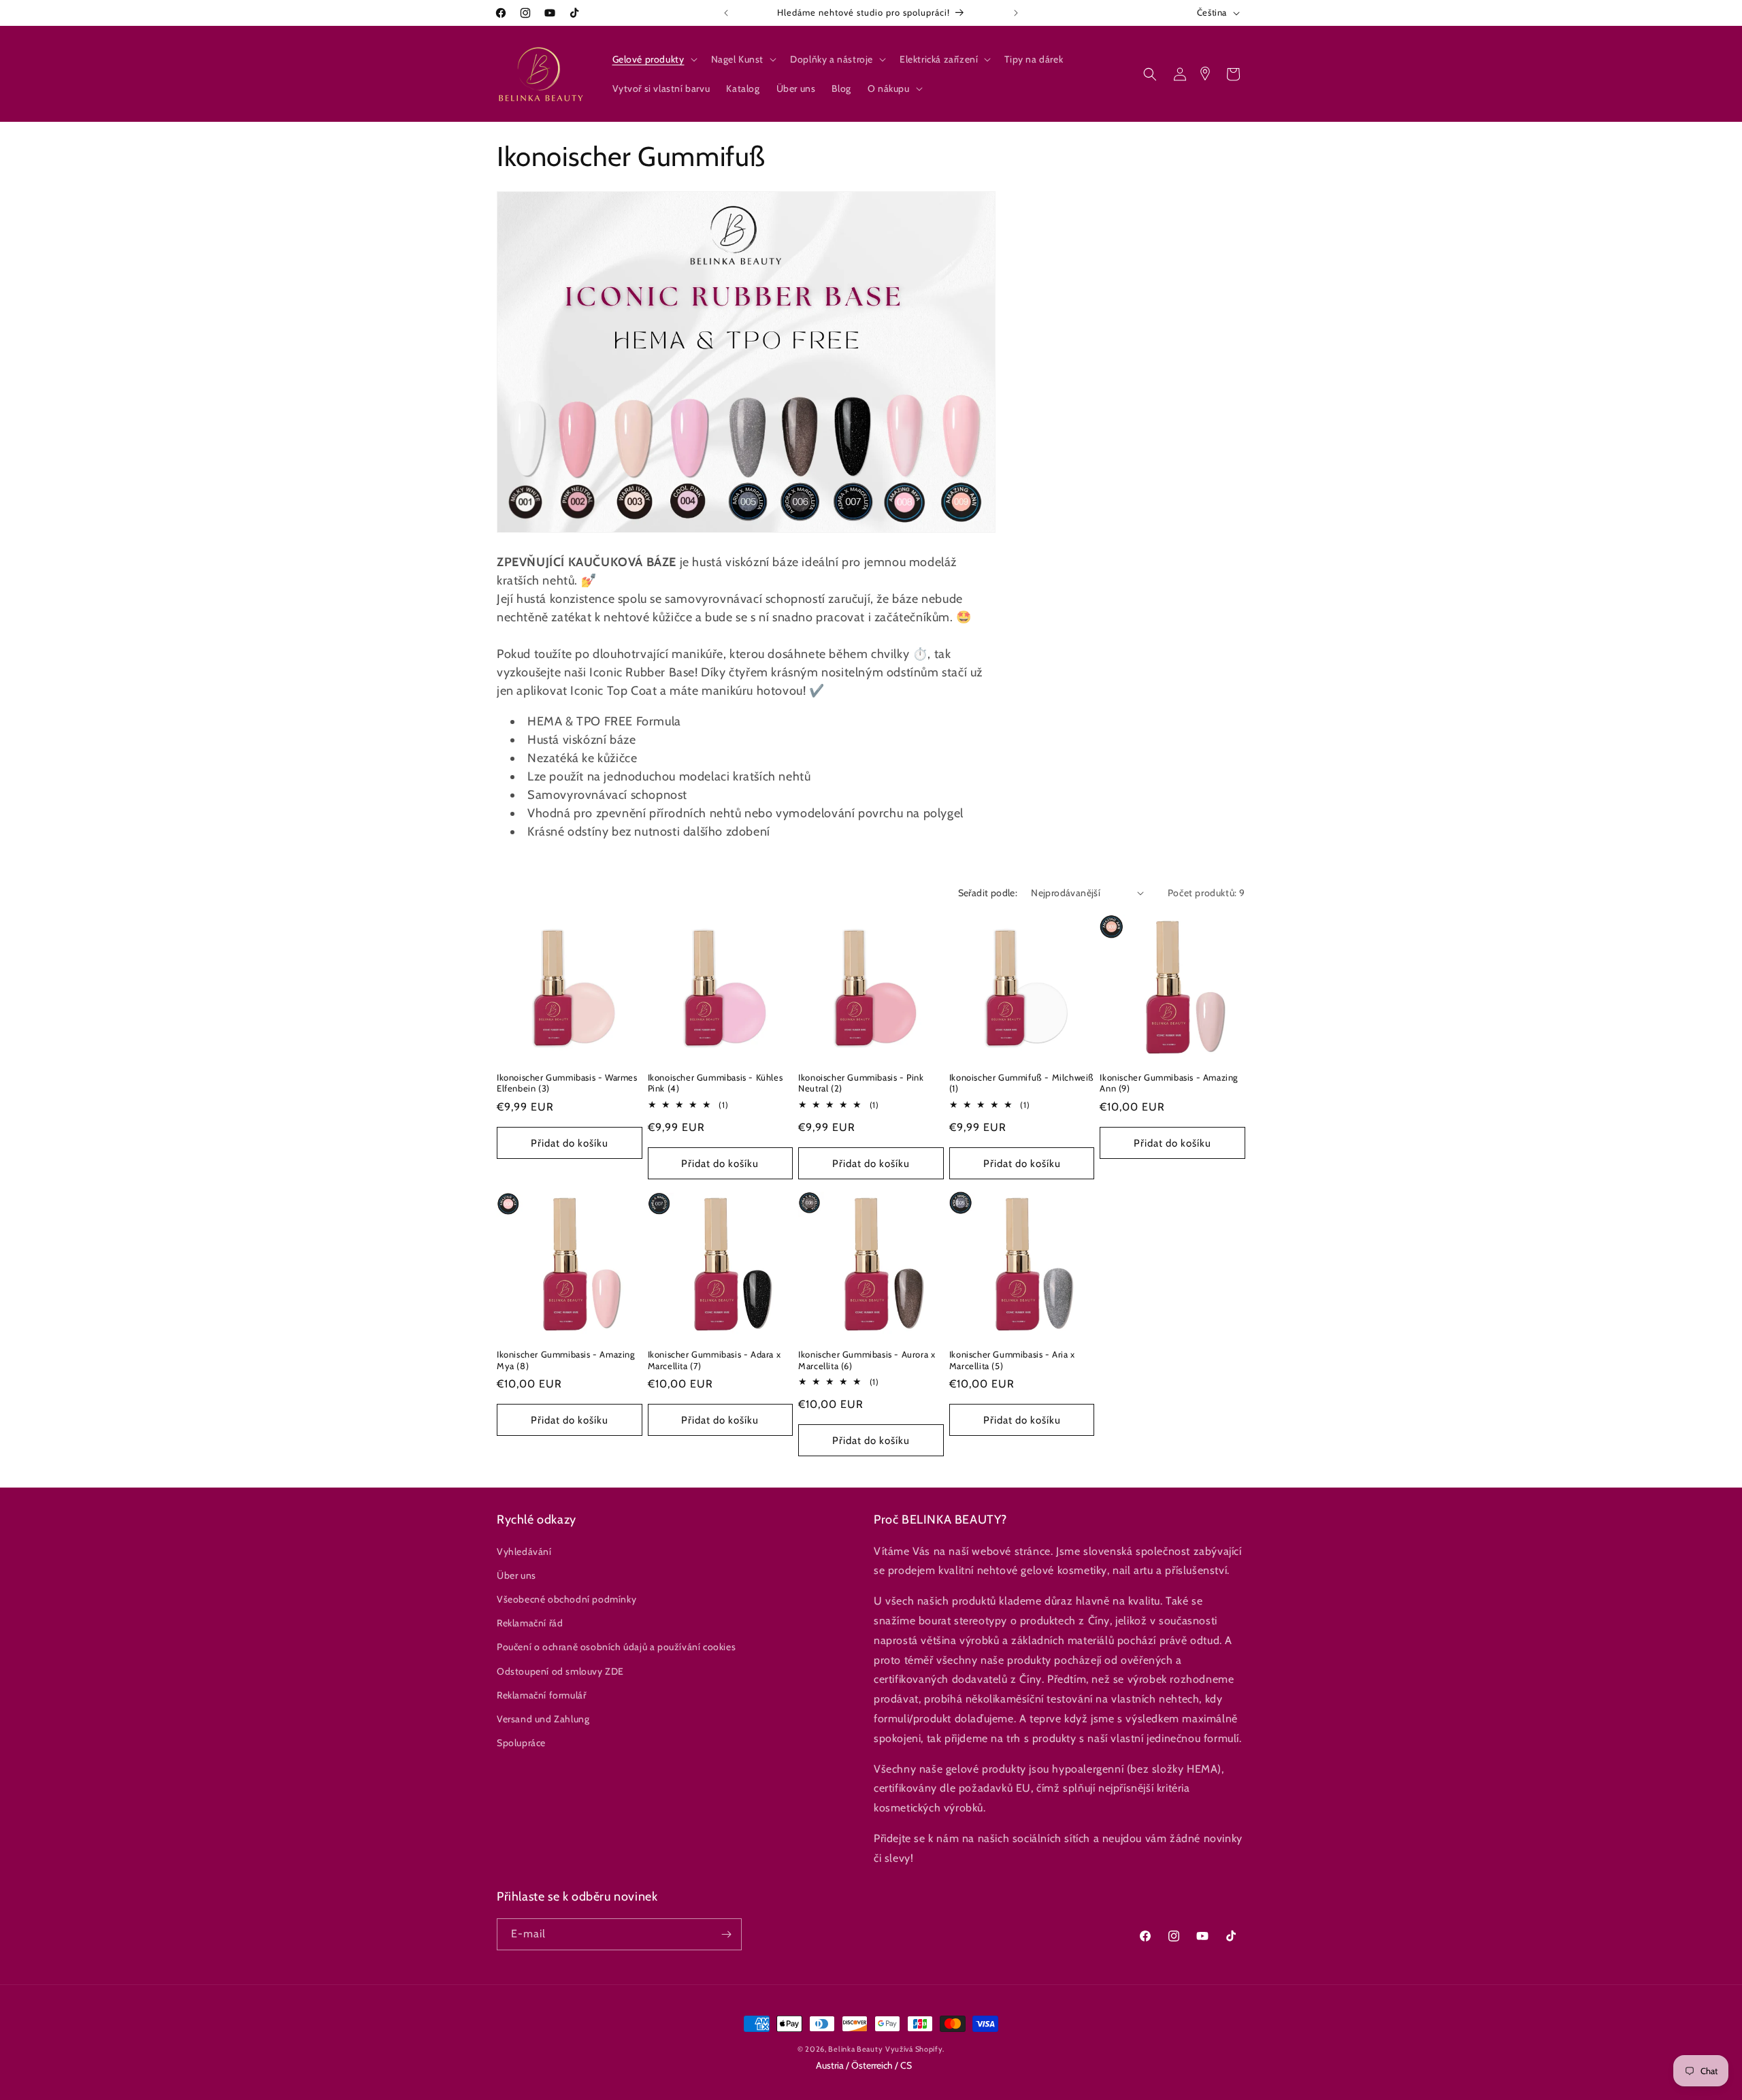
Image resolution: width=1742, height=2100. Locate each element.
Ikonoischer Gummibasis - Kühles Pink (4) (716, 1083)
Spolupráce (521, 1743)
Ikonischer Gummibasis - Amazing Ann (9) (1169, 1083)
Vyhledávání (524, 1552)
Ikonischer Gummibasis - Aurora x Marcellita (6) (867, 1360)
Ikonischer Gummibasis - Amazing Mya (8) (566, 1360)
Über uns (516, 1575)
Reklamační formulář (541, 1695)
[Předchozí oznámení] (726, 13)
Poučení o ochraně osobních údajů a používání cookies (616, 1647)
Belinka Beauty (855, 2049)
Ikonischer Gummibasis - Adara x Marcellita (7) (714, 1360)
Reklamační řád (530, 1623)
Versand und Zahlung (543, 1719)
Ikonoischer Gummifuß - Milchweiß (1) (1022, 1083)
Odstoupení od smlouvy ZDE (560, 1671)
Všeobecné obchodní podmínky (566, 1599)
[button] (654, 59)
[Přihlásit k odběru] (726, 1934)
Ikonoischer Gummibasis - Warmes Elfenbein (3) (567, 1083)
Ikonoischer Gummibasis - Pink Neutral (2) (861, 1083)
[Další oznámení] (1016, 13)
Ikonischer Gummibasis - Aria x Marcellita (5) (1012, 1360)
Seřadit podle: (988, 893)
